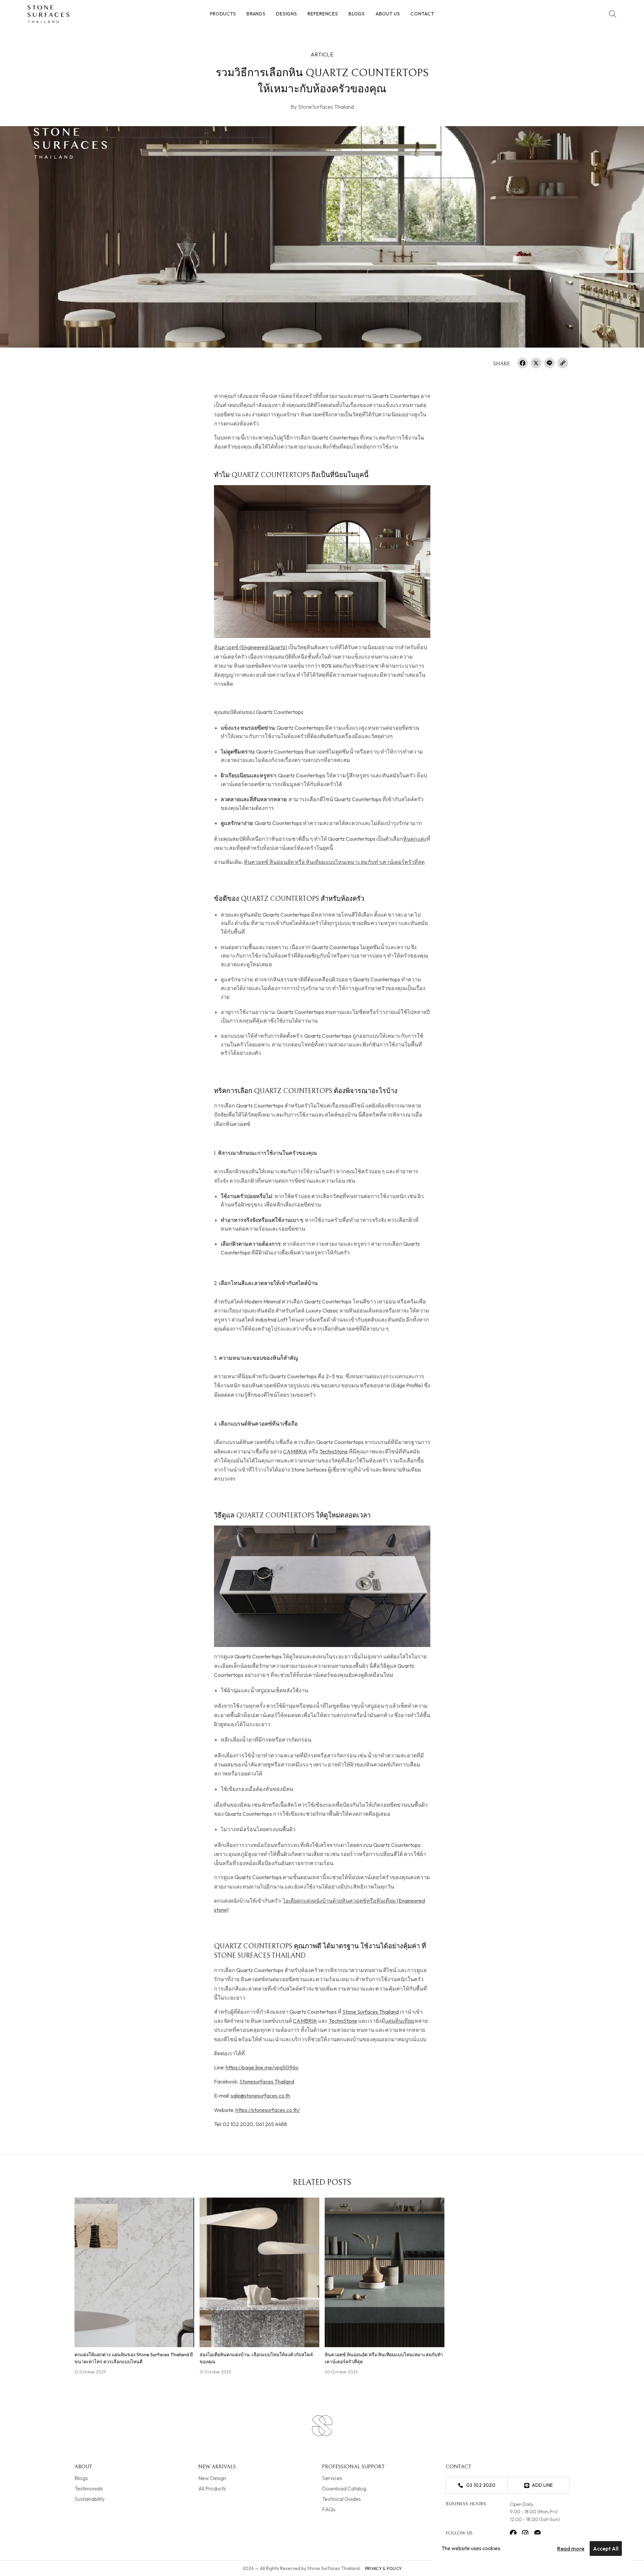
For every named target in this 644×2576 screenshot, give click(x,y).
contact (422, 14)
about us (388, 14)
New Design (212, 2478)
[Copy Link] (563, 364)
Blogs (357, 14)
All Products (212, 2488)
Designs (286, 14)
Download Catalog (344, 2488)
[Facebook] (523, 364)
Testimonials (89, 2488)
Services (332, 2478)
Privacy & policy (383, 2568)
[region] (532, 2548)
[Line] (549, 364)
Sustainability (90, 2498)
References (323, 14)
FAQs (329, 2509)
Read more (571, 2548)
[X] (536, 364)
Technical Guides (341, 2498)
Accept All (606, 2548)
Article (322, 54)
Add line (542, 2485)
